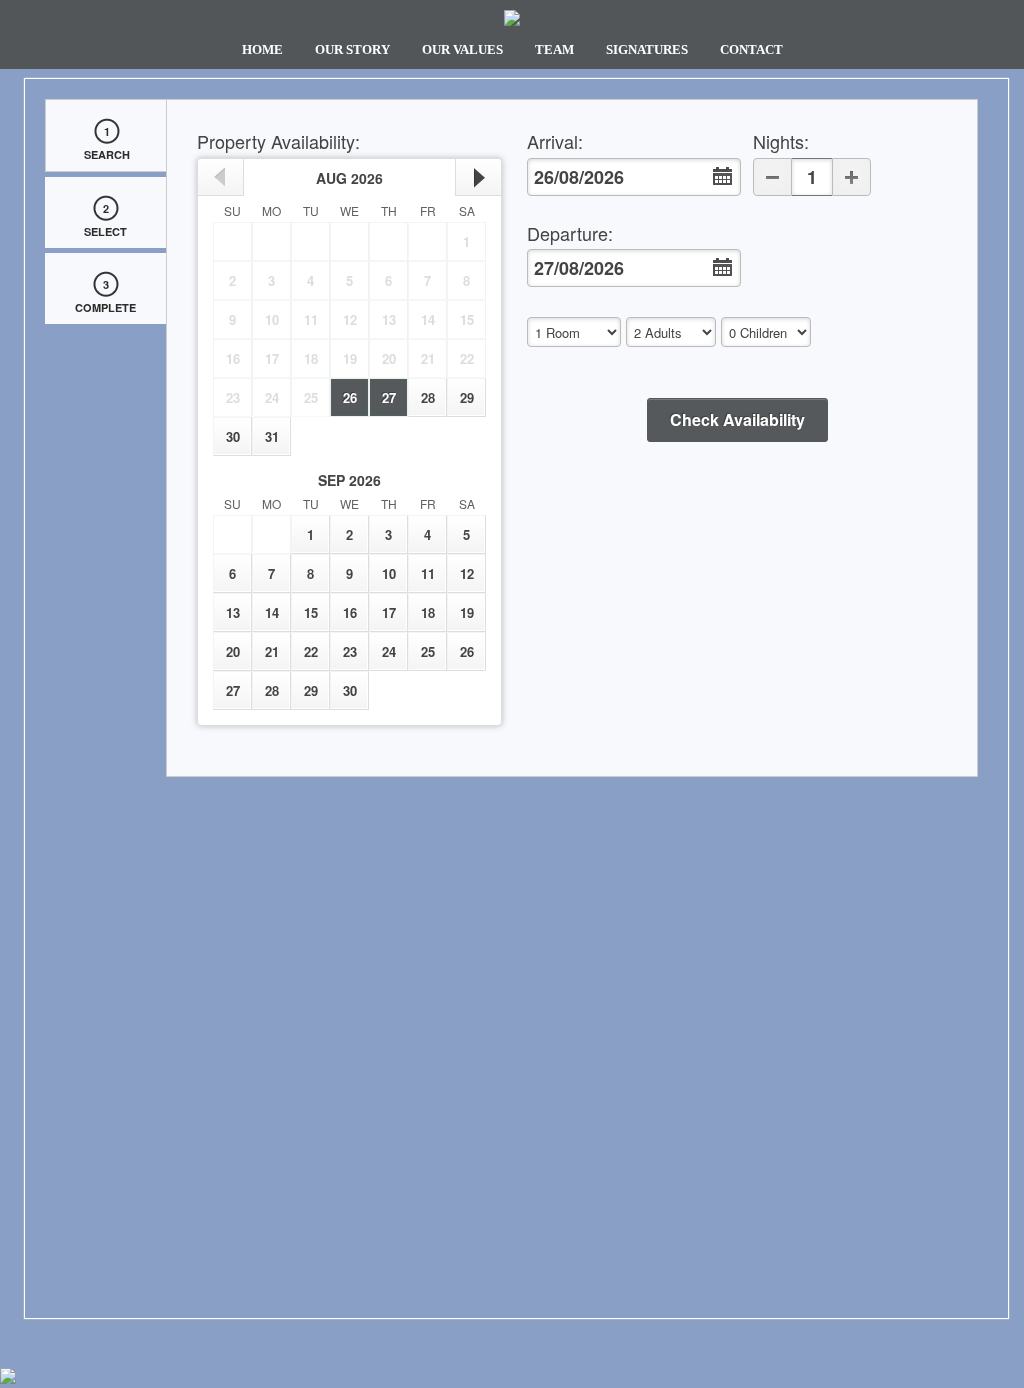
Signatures (647, 50)
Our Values (462, 50)
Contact (751, 50)
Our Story (352, 50)
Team (554, 50)
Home (262, 50)
